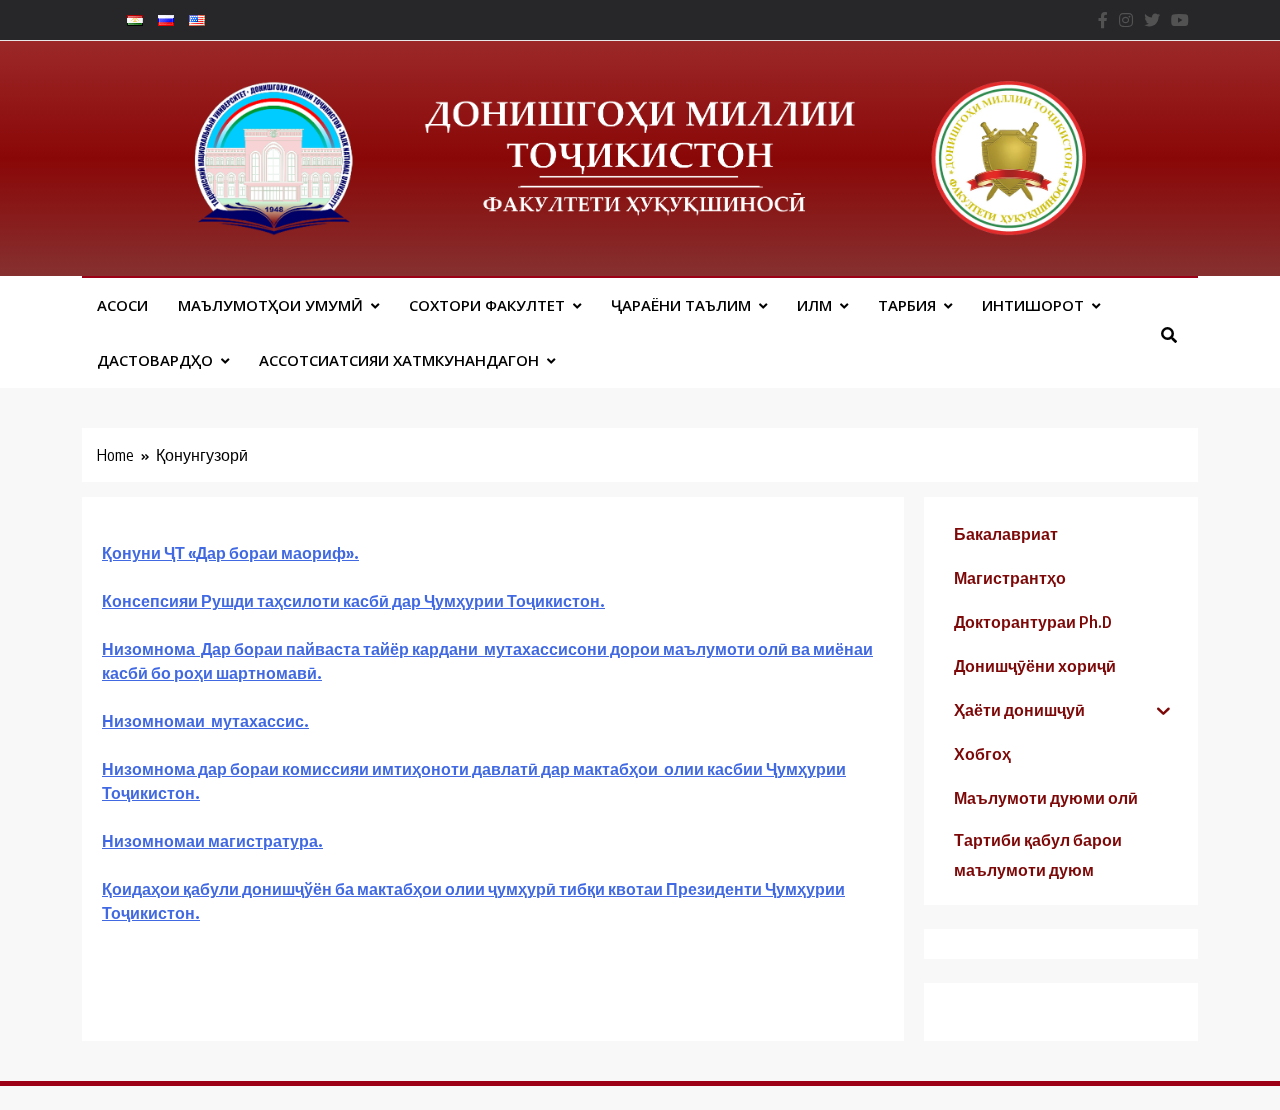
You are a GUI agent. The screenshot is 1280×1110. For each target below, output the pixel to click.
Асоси (122, 305)
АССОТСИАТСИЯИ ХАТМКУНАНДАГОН (399, 360)
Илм (814, 305)
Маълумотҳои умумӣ (270, 305)
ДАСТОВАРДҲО (155, 360)
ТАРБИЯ (907, 305)
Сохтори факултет (487, 305)
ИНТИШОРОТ (1033, 305)
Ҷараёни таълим (681, 305)
